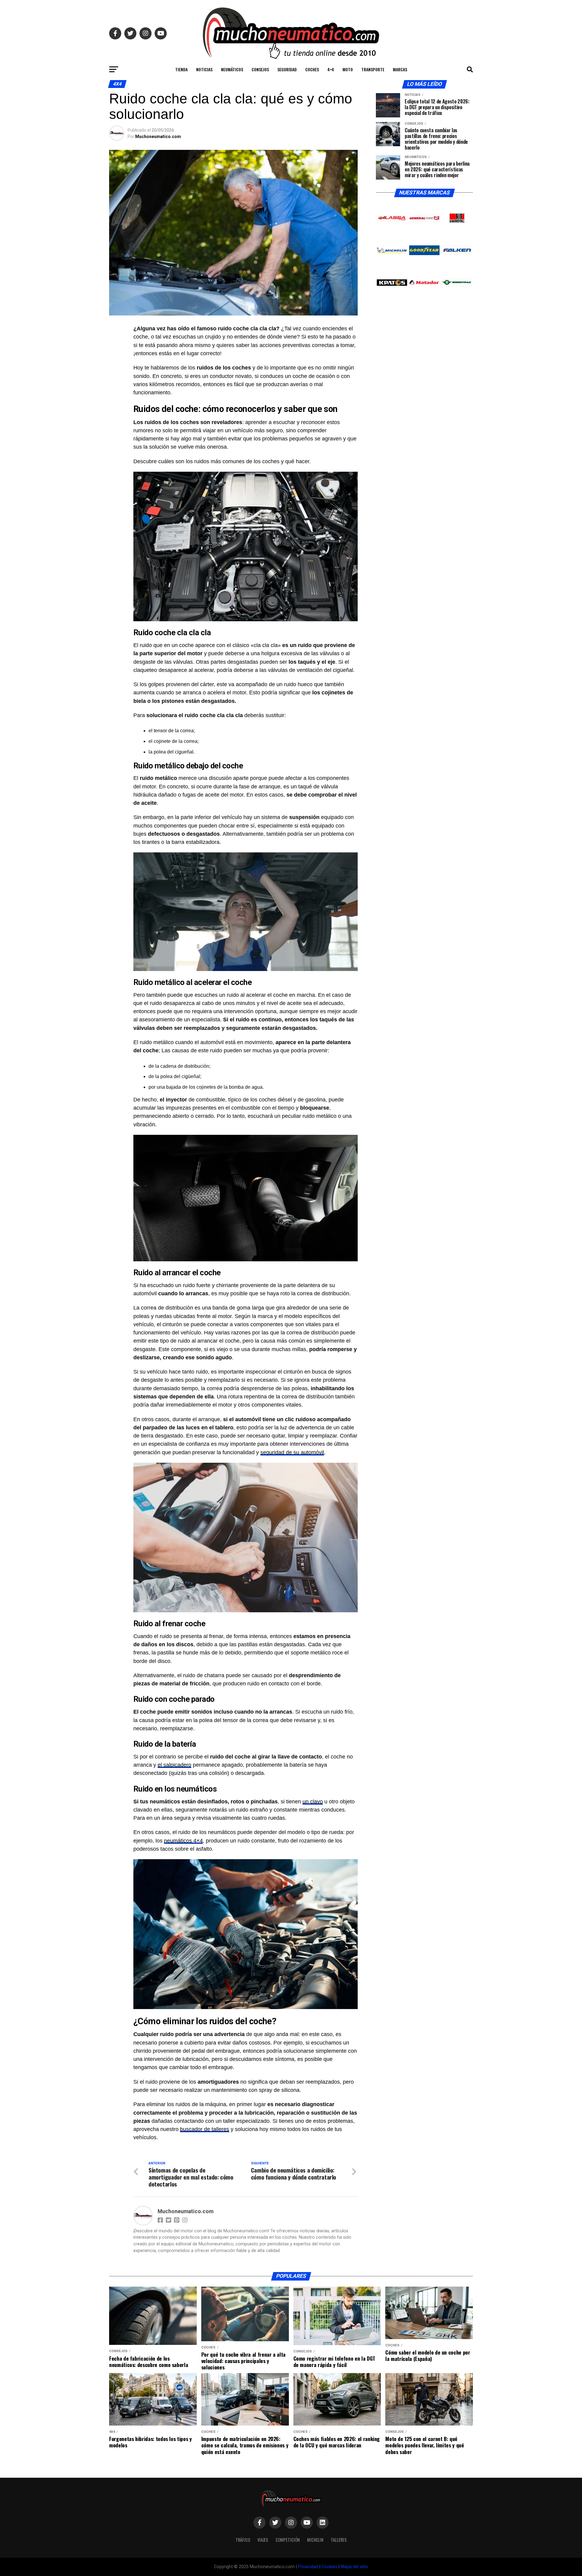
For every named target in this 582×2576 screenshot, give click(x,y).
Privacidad (308, 2567)
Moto (348, 69)
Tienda (181, 69)
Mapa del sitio (354, 2567)
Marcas (400, 69)
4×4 (331, 69)
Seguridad (287, 69)
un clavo (313, 1802)
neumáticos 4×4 (183, 1841)
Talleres (339, 2540)
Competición (288, 2540)
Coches (312, 69)
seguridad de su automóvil (292, 1452)
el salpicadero (174, 1765)
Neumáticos (232, 69)
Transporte (373, 69)
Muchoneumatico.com (158, 137)
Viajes (263, 2540)
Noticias (204, 69)
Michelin (315, 2540)
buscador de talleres (205, 2129)
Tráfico (243, 2540)
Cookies (329, 2567)
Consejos (260, 69)
